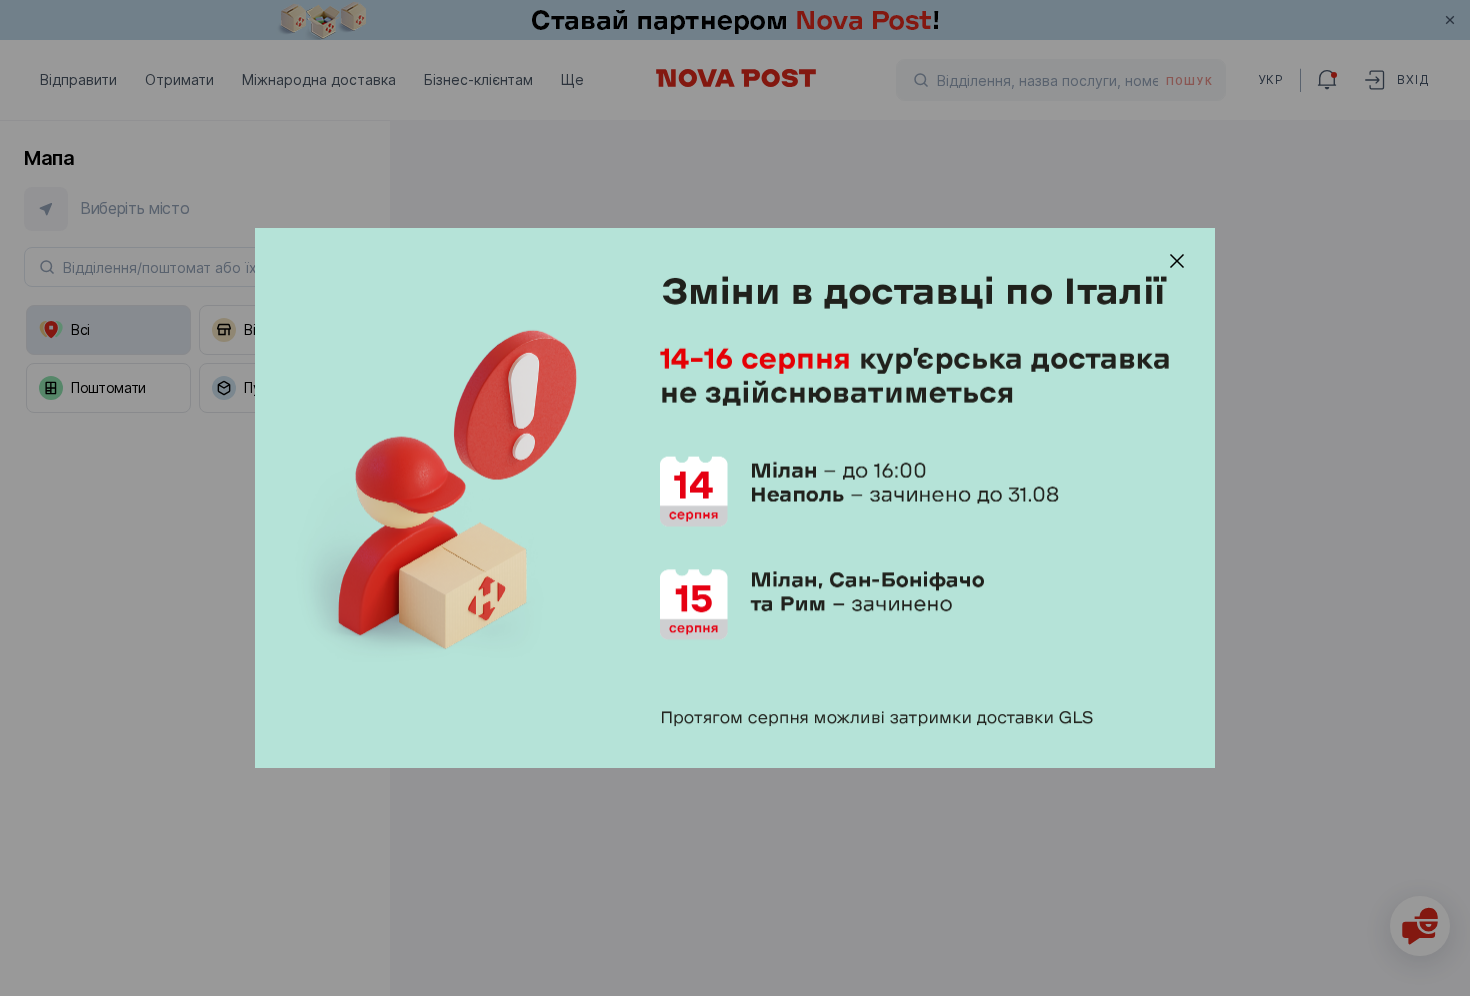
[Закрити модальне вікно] (1177, 261)
